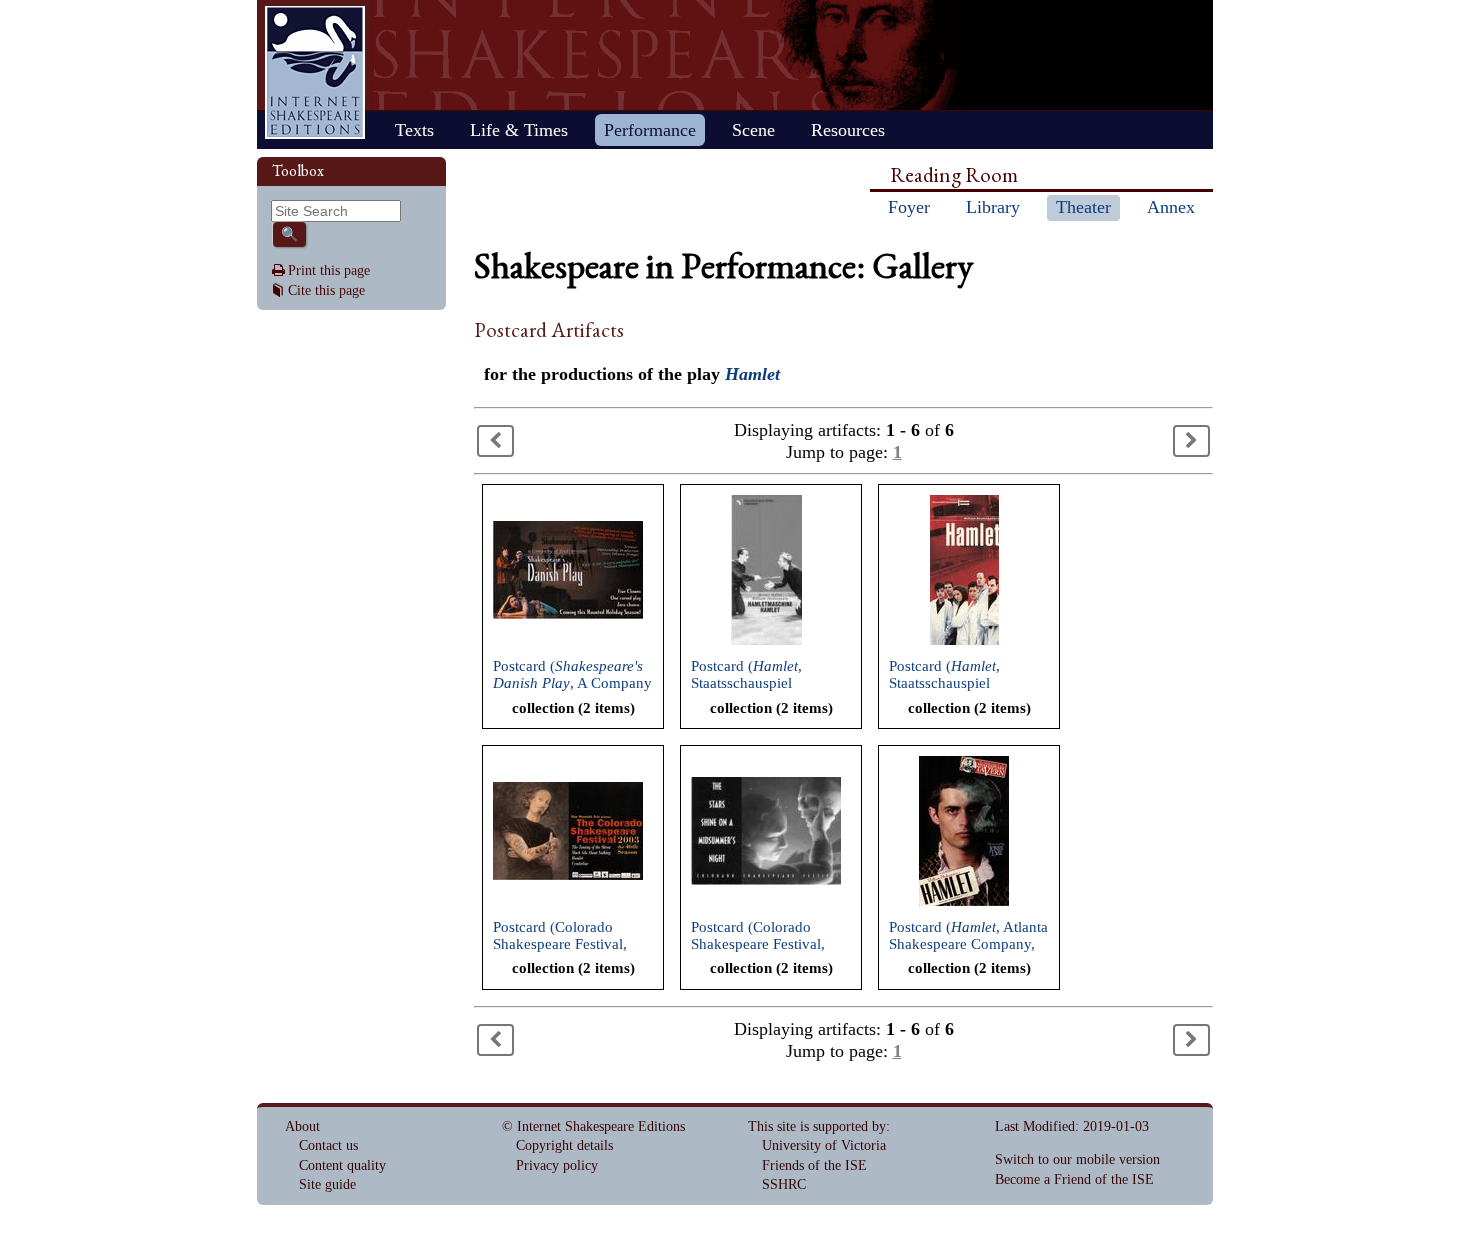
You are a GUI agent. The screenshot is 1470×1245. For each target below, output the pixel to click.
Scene (753, 130)
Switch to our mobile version (1077, 1159)
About (302, 1126)
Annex (1171, 207)
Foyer (909, 207)
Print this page (329, 270)
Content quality (342, 1165)
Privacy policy (557, 1165)
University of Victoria (824, 1145)
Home (315, 72)
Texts (414, 130)
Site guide (327, 1184)
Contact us (328, 1145)
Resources (848, 130)
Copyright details (564, 1145)
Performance (650, 130)
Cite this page (326, 290)
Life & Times (519, 130)
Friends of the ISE (814, 1165)
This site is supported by (817, 1126)
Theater (1083, 207)
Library (993, 207)
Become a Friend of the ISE (1074, 1179)
